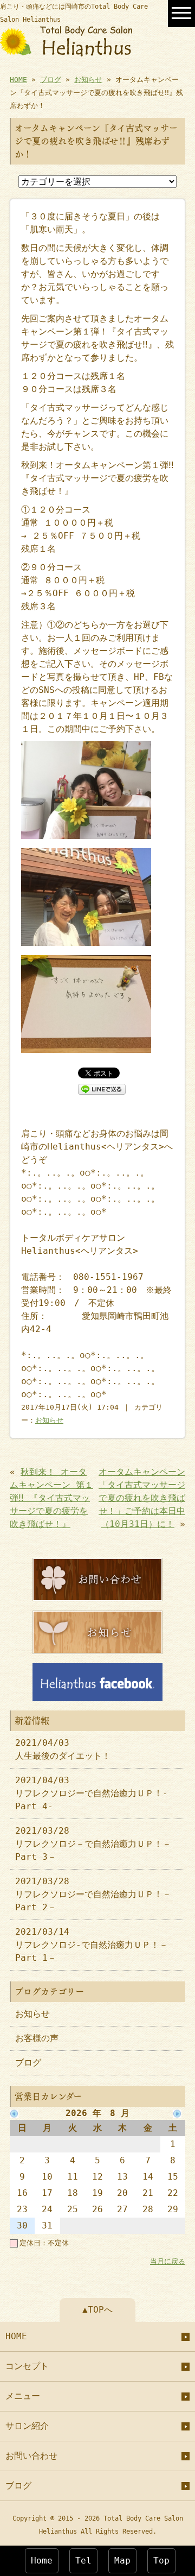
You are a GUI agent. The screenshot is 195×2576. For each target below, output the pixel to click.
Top (161, 2561)
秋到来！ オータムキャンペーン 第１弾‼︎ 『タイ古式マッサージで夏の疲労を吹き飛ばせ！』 (51, 1498)
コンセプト (27, 2366)
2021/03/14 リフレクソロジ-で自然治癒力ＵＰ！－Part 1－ (92, 1945)
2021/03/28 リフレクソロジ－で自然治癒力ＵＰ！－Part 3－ (93, 1844)
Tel (83, 2561)
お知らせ (88, 80)
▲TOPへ (97, 2310)
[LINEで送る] (102, 1088)
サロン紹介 (27, 2426)
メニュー (23, 2396)
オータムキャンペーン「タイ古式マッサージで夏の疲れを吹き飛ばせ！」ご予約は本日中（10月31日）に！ (142, 1498)
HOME (18, 80)
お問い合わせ (31, 2456)
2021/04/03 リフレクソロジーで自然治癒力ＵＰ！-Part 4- (92, 1793)
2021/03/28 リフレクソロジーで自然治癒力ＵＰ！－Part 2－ (93, 1894)
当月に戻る (168, 2261)
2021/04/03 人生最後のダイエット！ (63, 1749)
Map (122, 2561)
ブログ (51, 80)
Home (42, 2561)
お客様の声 (37, 2038)
